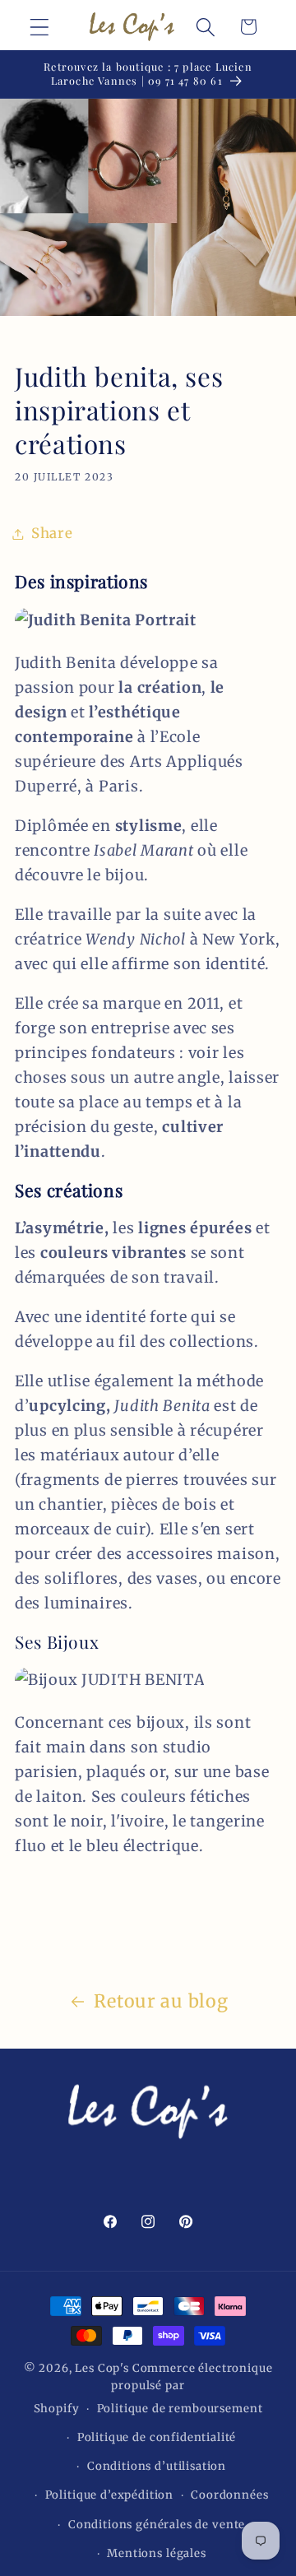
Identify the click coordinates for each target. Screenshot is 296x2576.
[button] (40, 27)
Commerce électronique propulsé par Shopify (153, 2389)
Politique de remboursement (180, 2409)
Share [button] (52, 533)
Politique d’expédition (109, 2495)
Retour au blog (161, 2001)
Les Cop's (103, 2368)
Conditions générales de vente (157, 2525)
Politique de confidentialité (157, 2437)
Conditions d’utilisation (157, 2466)
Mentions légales (156, 2553)
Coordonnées (229, 2495)
